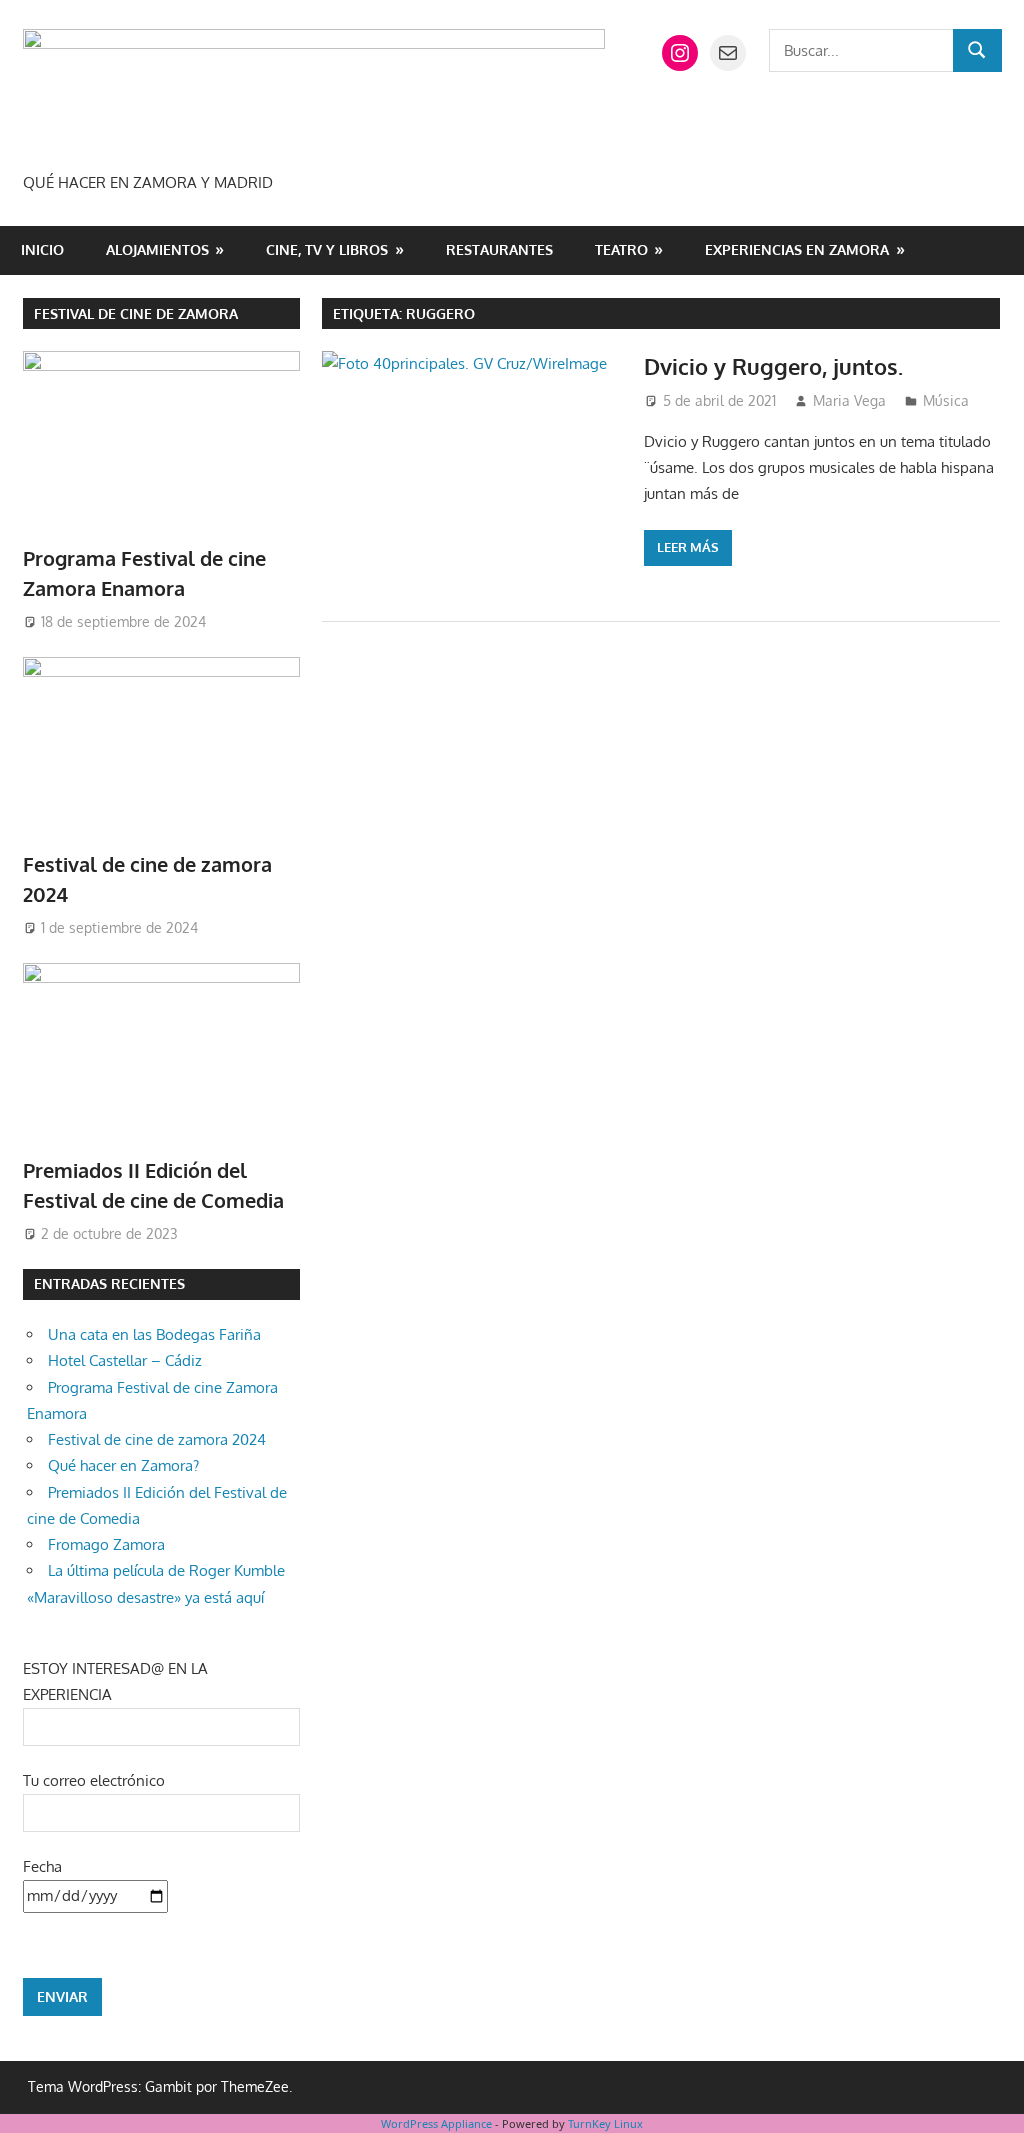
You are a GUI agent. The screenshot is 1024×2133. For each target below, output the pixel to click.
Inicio (42, 249)
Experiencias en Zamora (797, 249)
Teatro (621, 249)
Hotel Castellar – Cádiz (125, 1360)
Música (946, 400)
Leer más (688, 547)
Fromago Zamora (106, 1544)
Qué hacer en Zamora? (123, 1465)
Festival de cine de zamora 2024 (157, 1439)
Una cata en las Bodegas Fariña (154, 1334)
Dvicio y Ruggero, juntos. (773, 366)
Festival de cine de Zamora (136, 313)
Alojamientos (157, 249)
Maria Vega (849, 400)
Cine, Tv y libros (327, 249)
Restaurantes (499, 249)
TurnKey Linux (605, 2123)
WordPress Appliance (436, 2123)
